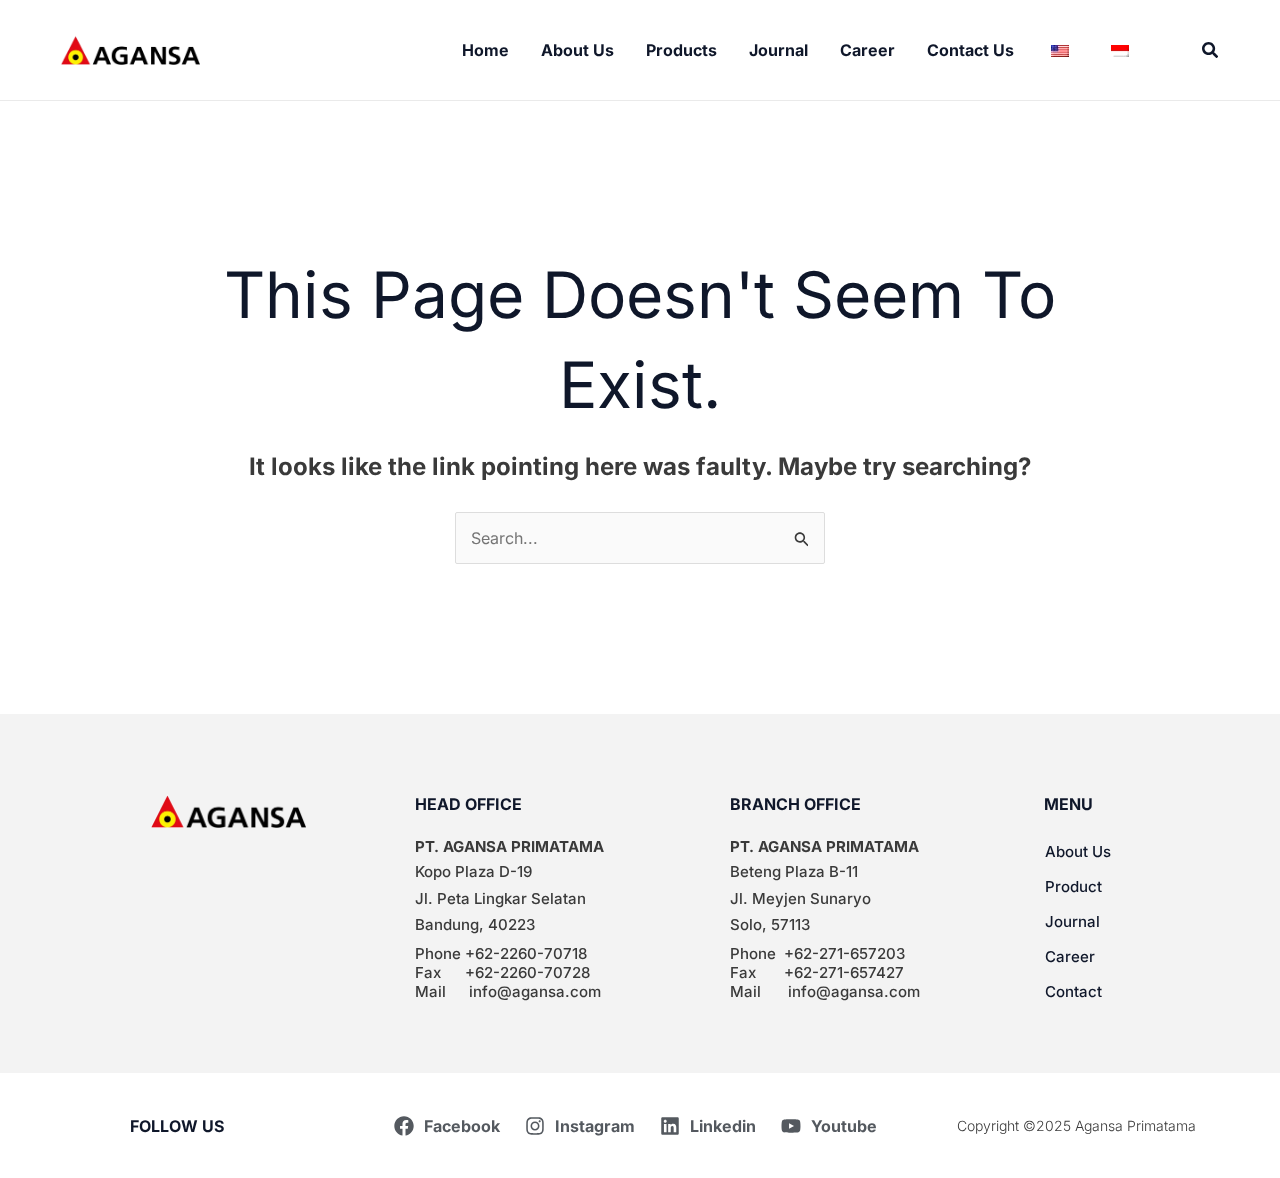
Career (1070, 956)
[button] (1211, 50)
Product (1073, 886)
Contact (1073, 991)
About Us (1078, 851)
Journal (1072, 921)
